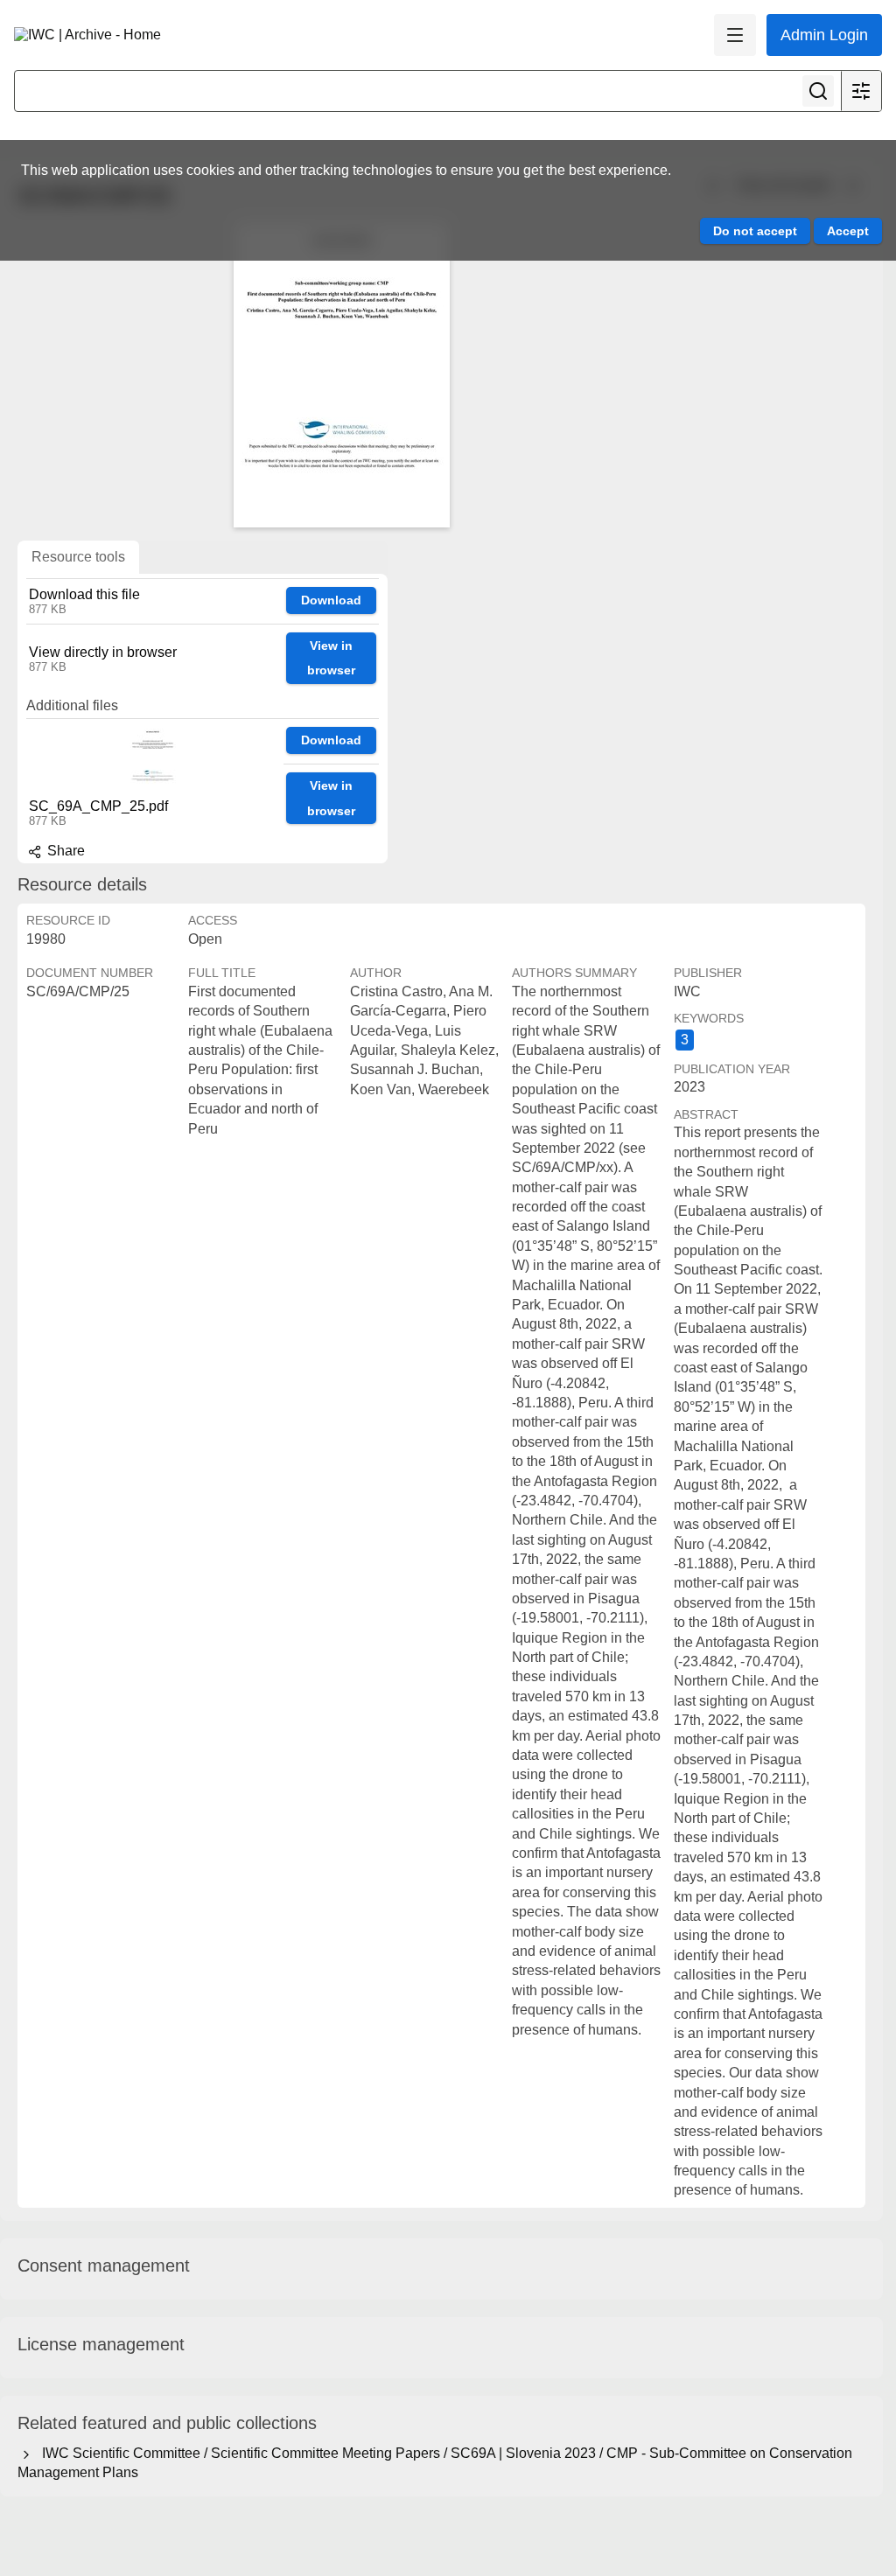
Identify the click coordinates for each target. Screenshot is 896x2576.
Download (331, 600)
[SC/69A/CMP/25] (341, 374)
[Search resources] (818, 91)
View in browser (331, 658)
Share (64, 851)
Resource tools (78, 557)
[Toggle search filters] (861, 91)
